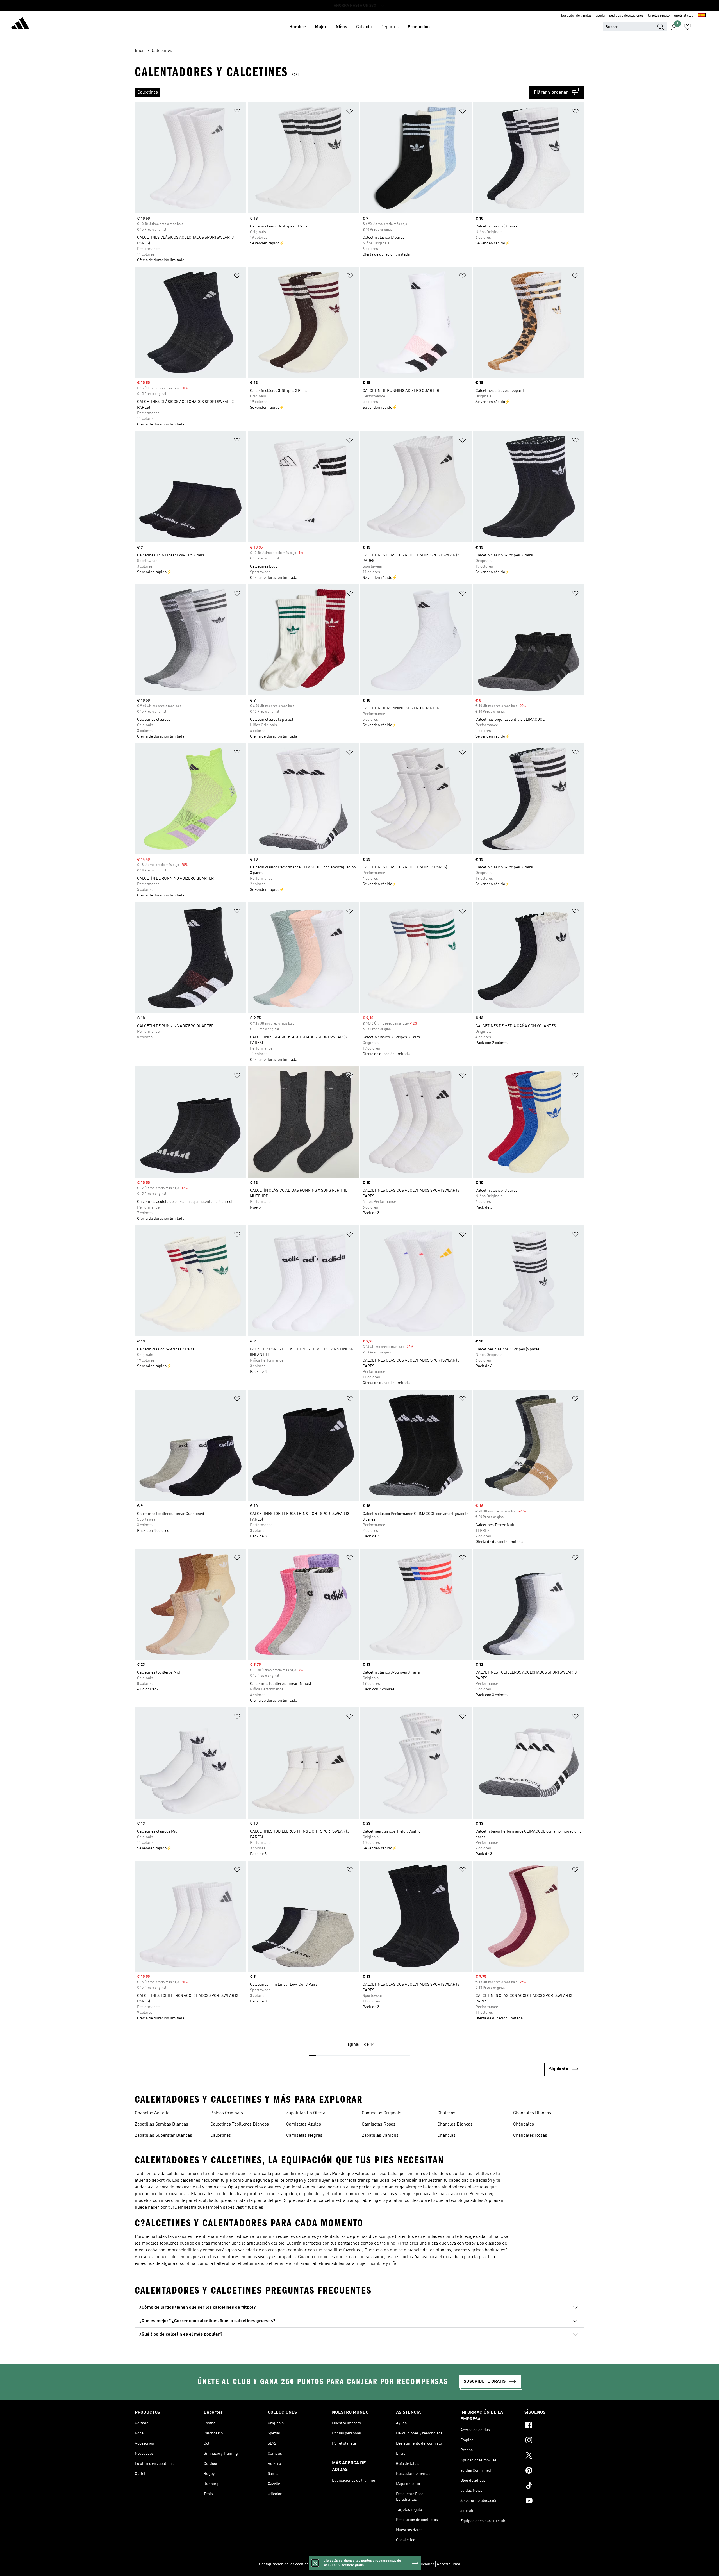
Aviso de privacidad (374, 2564)
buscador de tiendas (576, 16)
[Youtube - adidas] (554, 2502)
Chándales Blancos (532, 2113)
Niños (341, 27)
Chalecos (446, 2113)
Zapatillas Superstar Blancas (163, 2136)
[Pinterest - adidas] (554, 2471)
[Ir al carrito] (701, 27)
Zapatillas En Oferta (306, 2113)
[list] (332, 92)
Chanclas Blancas (455, 2124)
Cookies (348, 2564)
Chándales (524, 2124)
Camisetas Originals (382, 2113)
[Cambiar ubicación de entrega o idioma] (702, 16)
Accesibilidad (449, 2564)
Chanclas (446, 2136)
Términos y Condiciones (414, 2564)
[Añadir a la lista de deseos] (237, 112)
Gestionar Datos (325, 2564)
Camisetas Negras (304, 2136)
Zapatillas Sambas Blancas (161, 2124)
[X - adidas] (554, 2456)
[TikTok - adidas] (554, 2486)
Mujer (321, 27)
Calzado (364, 27)
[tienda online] (20, 24)
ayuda (600, 16)
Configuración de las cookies (284, 2564)
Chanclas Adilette (152, 2113)
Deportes (390, 27)
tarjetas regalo (659, 16)
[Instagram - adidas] (554, 2441)
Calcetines (221, 2136)
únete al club (684, 16)
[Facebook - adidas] (554, 2426)
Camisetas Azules (304, 2124)
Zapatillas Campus (380, 2136)
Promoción (419, 27)
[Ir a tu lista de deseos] (688, 27)
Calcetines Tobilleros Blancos (240, 2124)
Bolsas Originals (227, 2113)
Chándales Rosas (530, 2136)
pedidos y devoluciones (626, 16)
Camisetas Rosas (379, 2124)
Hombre (298, 27)
